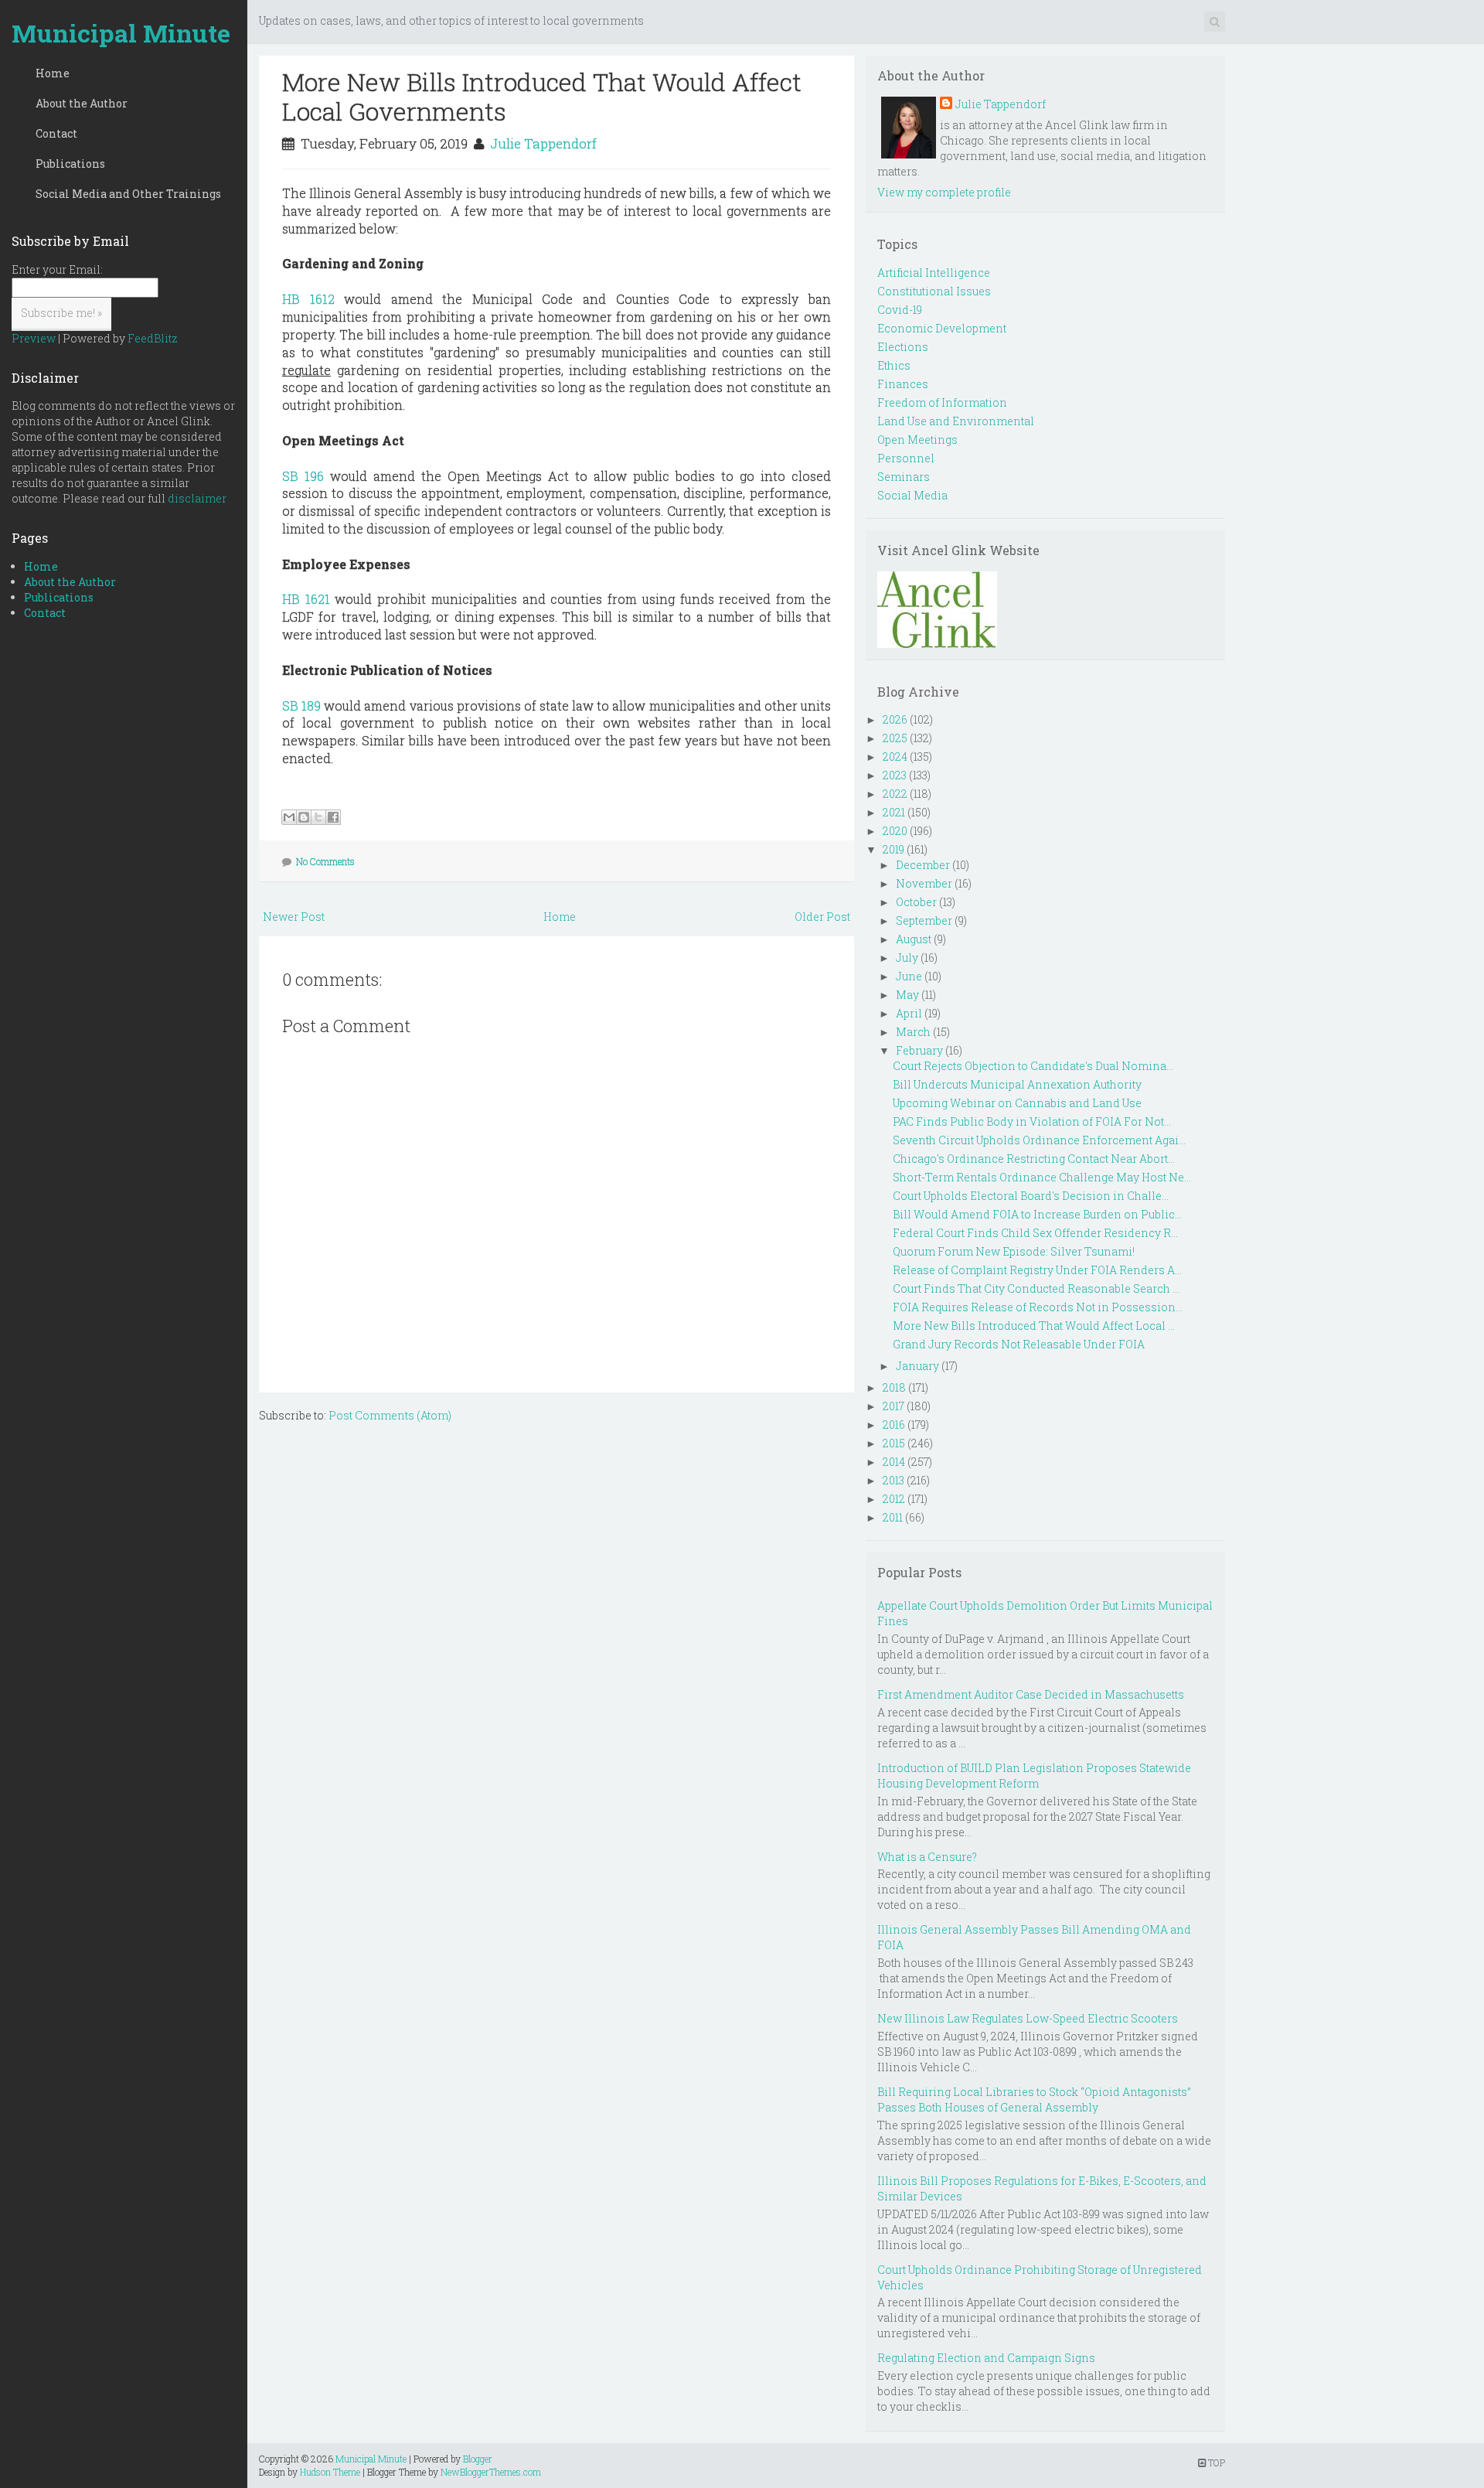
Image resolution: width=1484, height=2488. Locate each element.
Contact (56, 133)
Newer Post (294, 917)
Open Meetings (917, 440)
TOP (1215, 2462)
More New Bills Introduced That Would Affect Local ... (1034, 1326)
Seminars (904, 477)
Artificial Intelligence (934, 273)
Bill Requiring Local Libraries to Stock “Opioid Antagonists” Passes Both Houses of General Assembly (1034, 2099)
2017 (893, 1406)
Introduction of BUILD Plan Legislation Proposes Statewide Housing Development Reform (1034, 1776)
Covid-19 (900, 310)
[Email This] (289, 817)
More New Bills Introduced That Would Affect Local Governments (542, 96)
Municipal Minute (121, 33)
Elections (903, 347)
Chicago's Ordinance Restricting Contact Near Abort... (1034, 1159)
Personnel (906, 458)
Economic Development (942, 328)
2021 (894, 812)
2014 (894, 1462)
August (914, 939)
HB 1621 (306, 599)
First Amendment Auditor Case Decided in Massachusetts (1031, 1694)
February (919, 1050)
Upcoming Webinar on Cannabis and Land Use (1017, 1103)
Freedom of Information (942, 402)
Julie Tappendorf (543, 143)
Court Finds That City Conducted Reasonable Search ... (1036, 1288)
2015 (894, 1443)
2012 (894, 1499)
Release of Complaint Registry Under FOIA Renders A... (1037, 1270)
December (923, 865)
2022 (895, 794)
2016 (894, 1425)
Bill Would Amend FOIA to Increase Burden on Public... (1037, 1214)
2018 (894, 1387)
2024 (895, 757)
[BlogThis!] (304, 817)
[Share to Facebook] (333, 817)
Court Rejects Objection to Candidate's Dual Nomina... (1033, 1066)
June (909, 976)
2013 (893, 1480)
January (917, 1366)
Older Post (822, 917)
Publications (70, 164)
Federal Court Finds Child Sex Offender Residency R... (1035, 1233)
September (924, 920)
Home (53, 73)
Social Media (912, 495)
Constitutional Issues (934, 291)
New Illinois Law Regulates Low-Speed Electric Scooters (1028, 2018)
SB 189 (301, 706)
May (907, 995)
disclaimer (197, 498)
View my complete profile (944, 192)
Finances (903, 384)
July (907, 958)
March (913, 1032)
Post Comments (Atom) (390, 1415)
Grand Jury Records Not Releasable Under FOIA (1019, 1344)
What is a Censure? (927, 1857)
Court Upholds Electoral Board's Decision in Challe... (1031, 1196)
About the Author (82, 103)
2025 (895, 738)
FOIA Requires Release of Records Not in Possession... (1038, 1307)
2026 (895, 719)
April (909, 1013)
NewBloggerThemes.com (491, 2472)
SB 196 (303, 476)
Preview (34, 338)
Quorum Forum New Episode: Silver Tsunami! (1014, 1251)
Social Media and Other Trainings (128, 194)
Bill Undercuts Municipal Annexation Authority (1017, 1084)
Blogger (478, 2459)
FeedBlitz (153, 338)
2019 (893, 849)
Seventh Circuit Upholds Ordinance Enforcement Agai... (1039, 1140)
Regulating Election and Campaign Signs (986, 2358)
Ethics (894, 365)
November (924, 883)
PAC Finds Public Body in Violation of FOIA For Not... (1032, 1121)
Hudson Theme (330, 2472)
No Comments (325, 861)
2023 (895, 775)
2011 (893, 1517)
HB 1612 (308, 299)
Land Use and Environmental (956, 421)
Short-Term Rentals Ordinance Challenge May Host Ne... (1042, 1177)
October (916, 902)
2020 (895, 831)
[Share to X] (318, 817)
